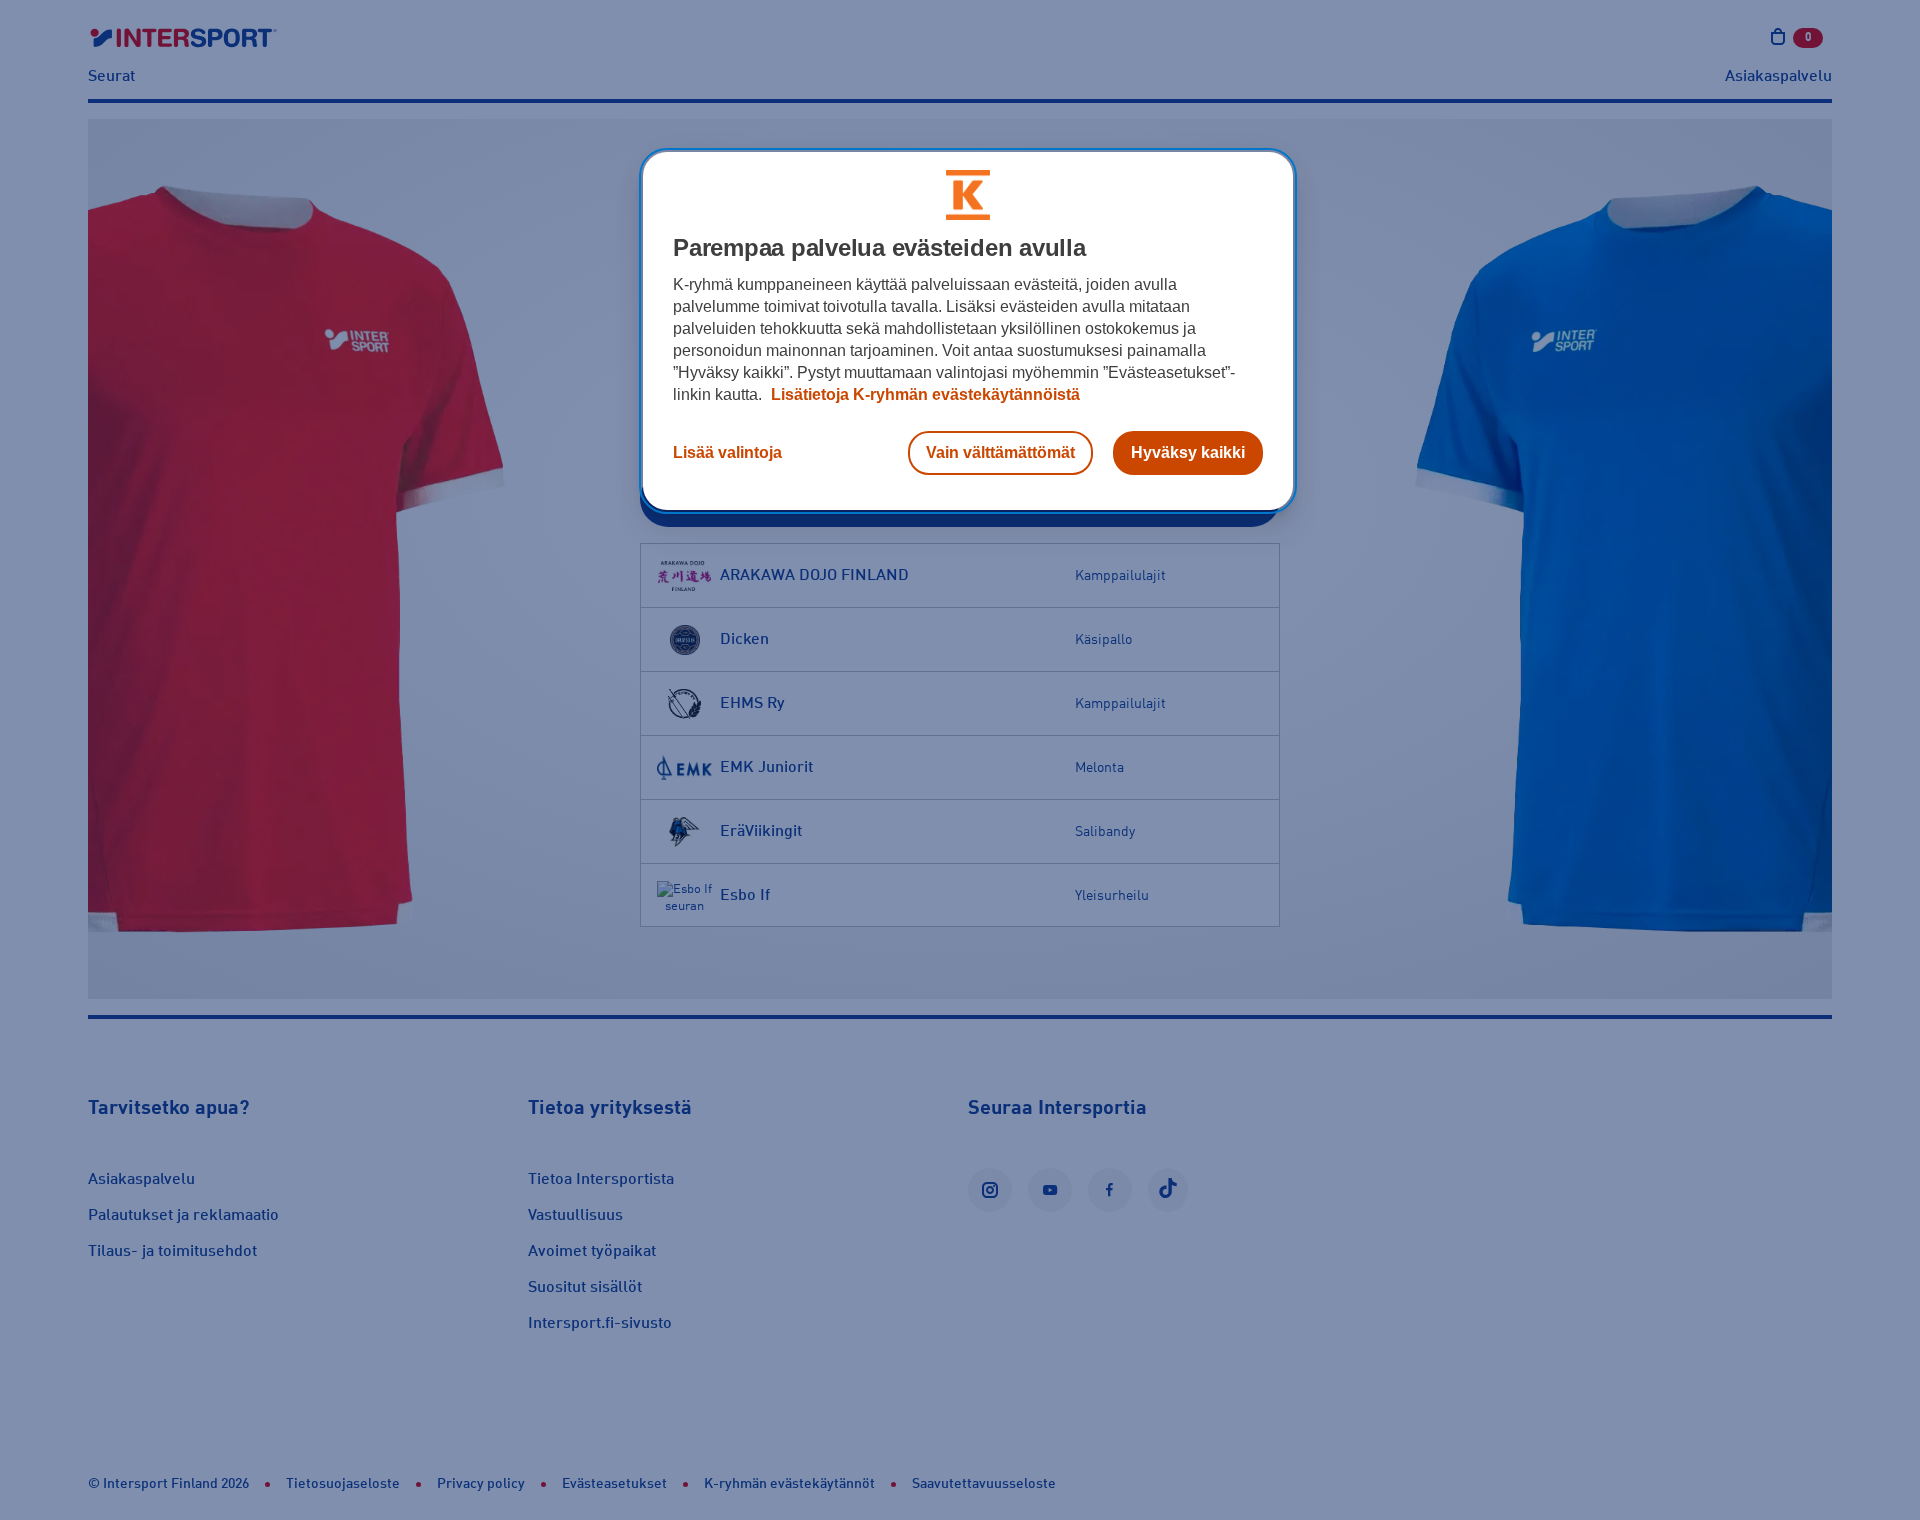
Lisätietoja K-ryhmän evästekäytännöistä (923, 394)
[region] (968, 331)
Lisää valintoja (727, 452)
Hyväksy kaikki (1188, 452)
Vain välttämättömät (1000, 452)
